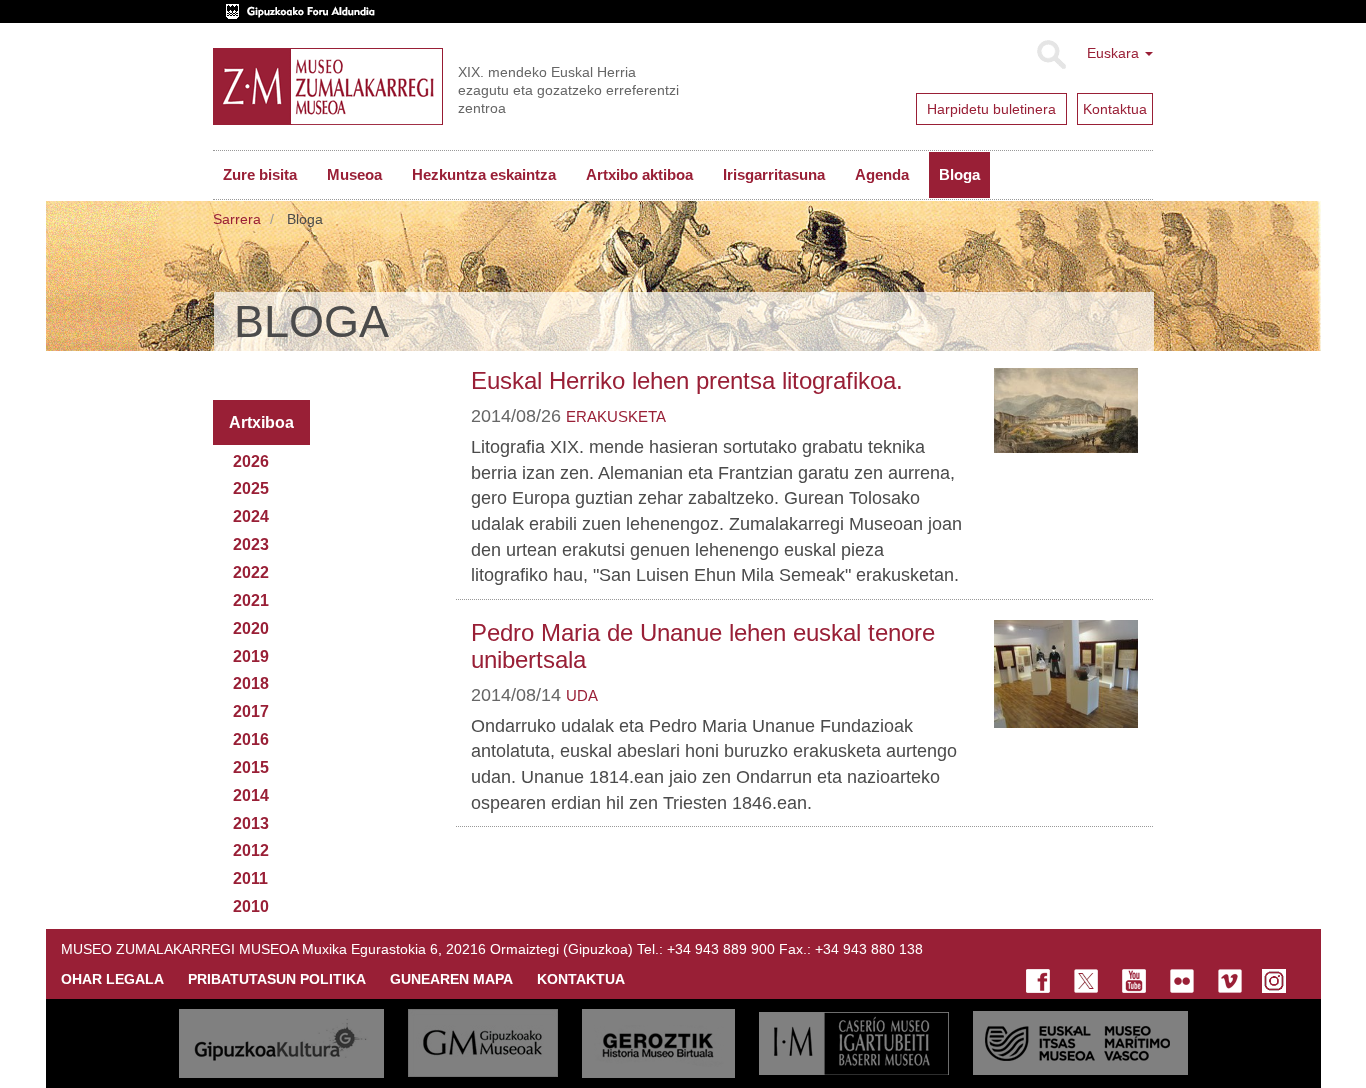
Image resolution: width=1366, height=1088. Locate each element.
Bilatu (1050, 55)
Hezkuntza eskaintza (484, 174)
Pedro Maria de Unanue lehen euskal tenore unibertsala (703, 645)
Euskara (1115, 53)
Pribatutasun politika (277, 979)
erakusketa (616, 416)
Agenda (882, 174)
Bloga (959, 174)
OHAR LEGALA (112, 979)
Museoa (354, 174)
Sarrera (237, 219)
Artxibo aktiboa (639, 174)
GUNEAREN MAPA (451, 979)
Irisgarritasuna (774, 174)
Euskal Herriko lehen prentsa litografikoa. (687, 380)
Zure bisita (260, 174)
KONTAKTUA (581, 979)
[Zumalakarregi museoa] (328, 86)
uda (582, 695)
